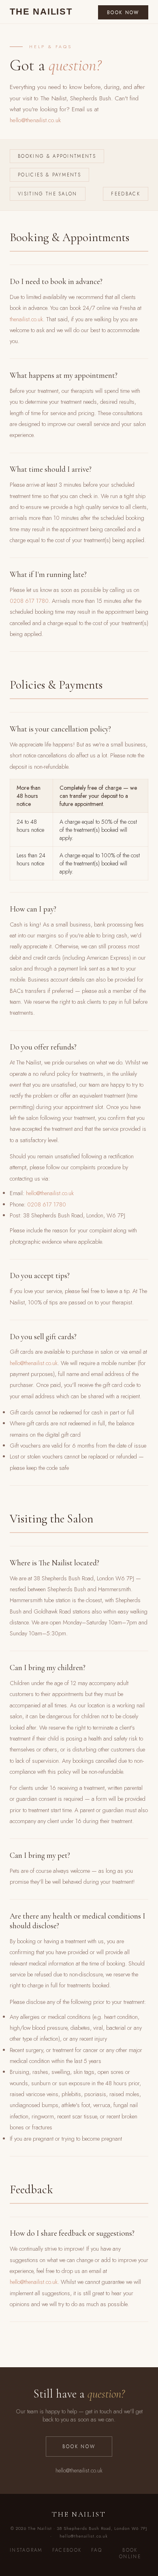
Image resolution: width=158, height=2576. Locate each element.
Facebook (67, 2550)
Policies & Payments (49, 175)
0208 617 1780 (29, 601)
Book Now (123, 13)
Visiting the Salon (47, 194)
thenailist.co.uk (26, 319)
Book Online (130, 2553)
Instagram (26, 2550)
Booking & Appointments (57, 156)
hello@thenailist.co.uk (35, 120)
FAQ (97, 2550)
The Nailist (41, 12)
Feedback (125, 194)
